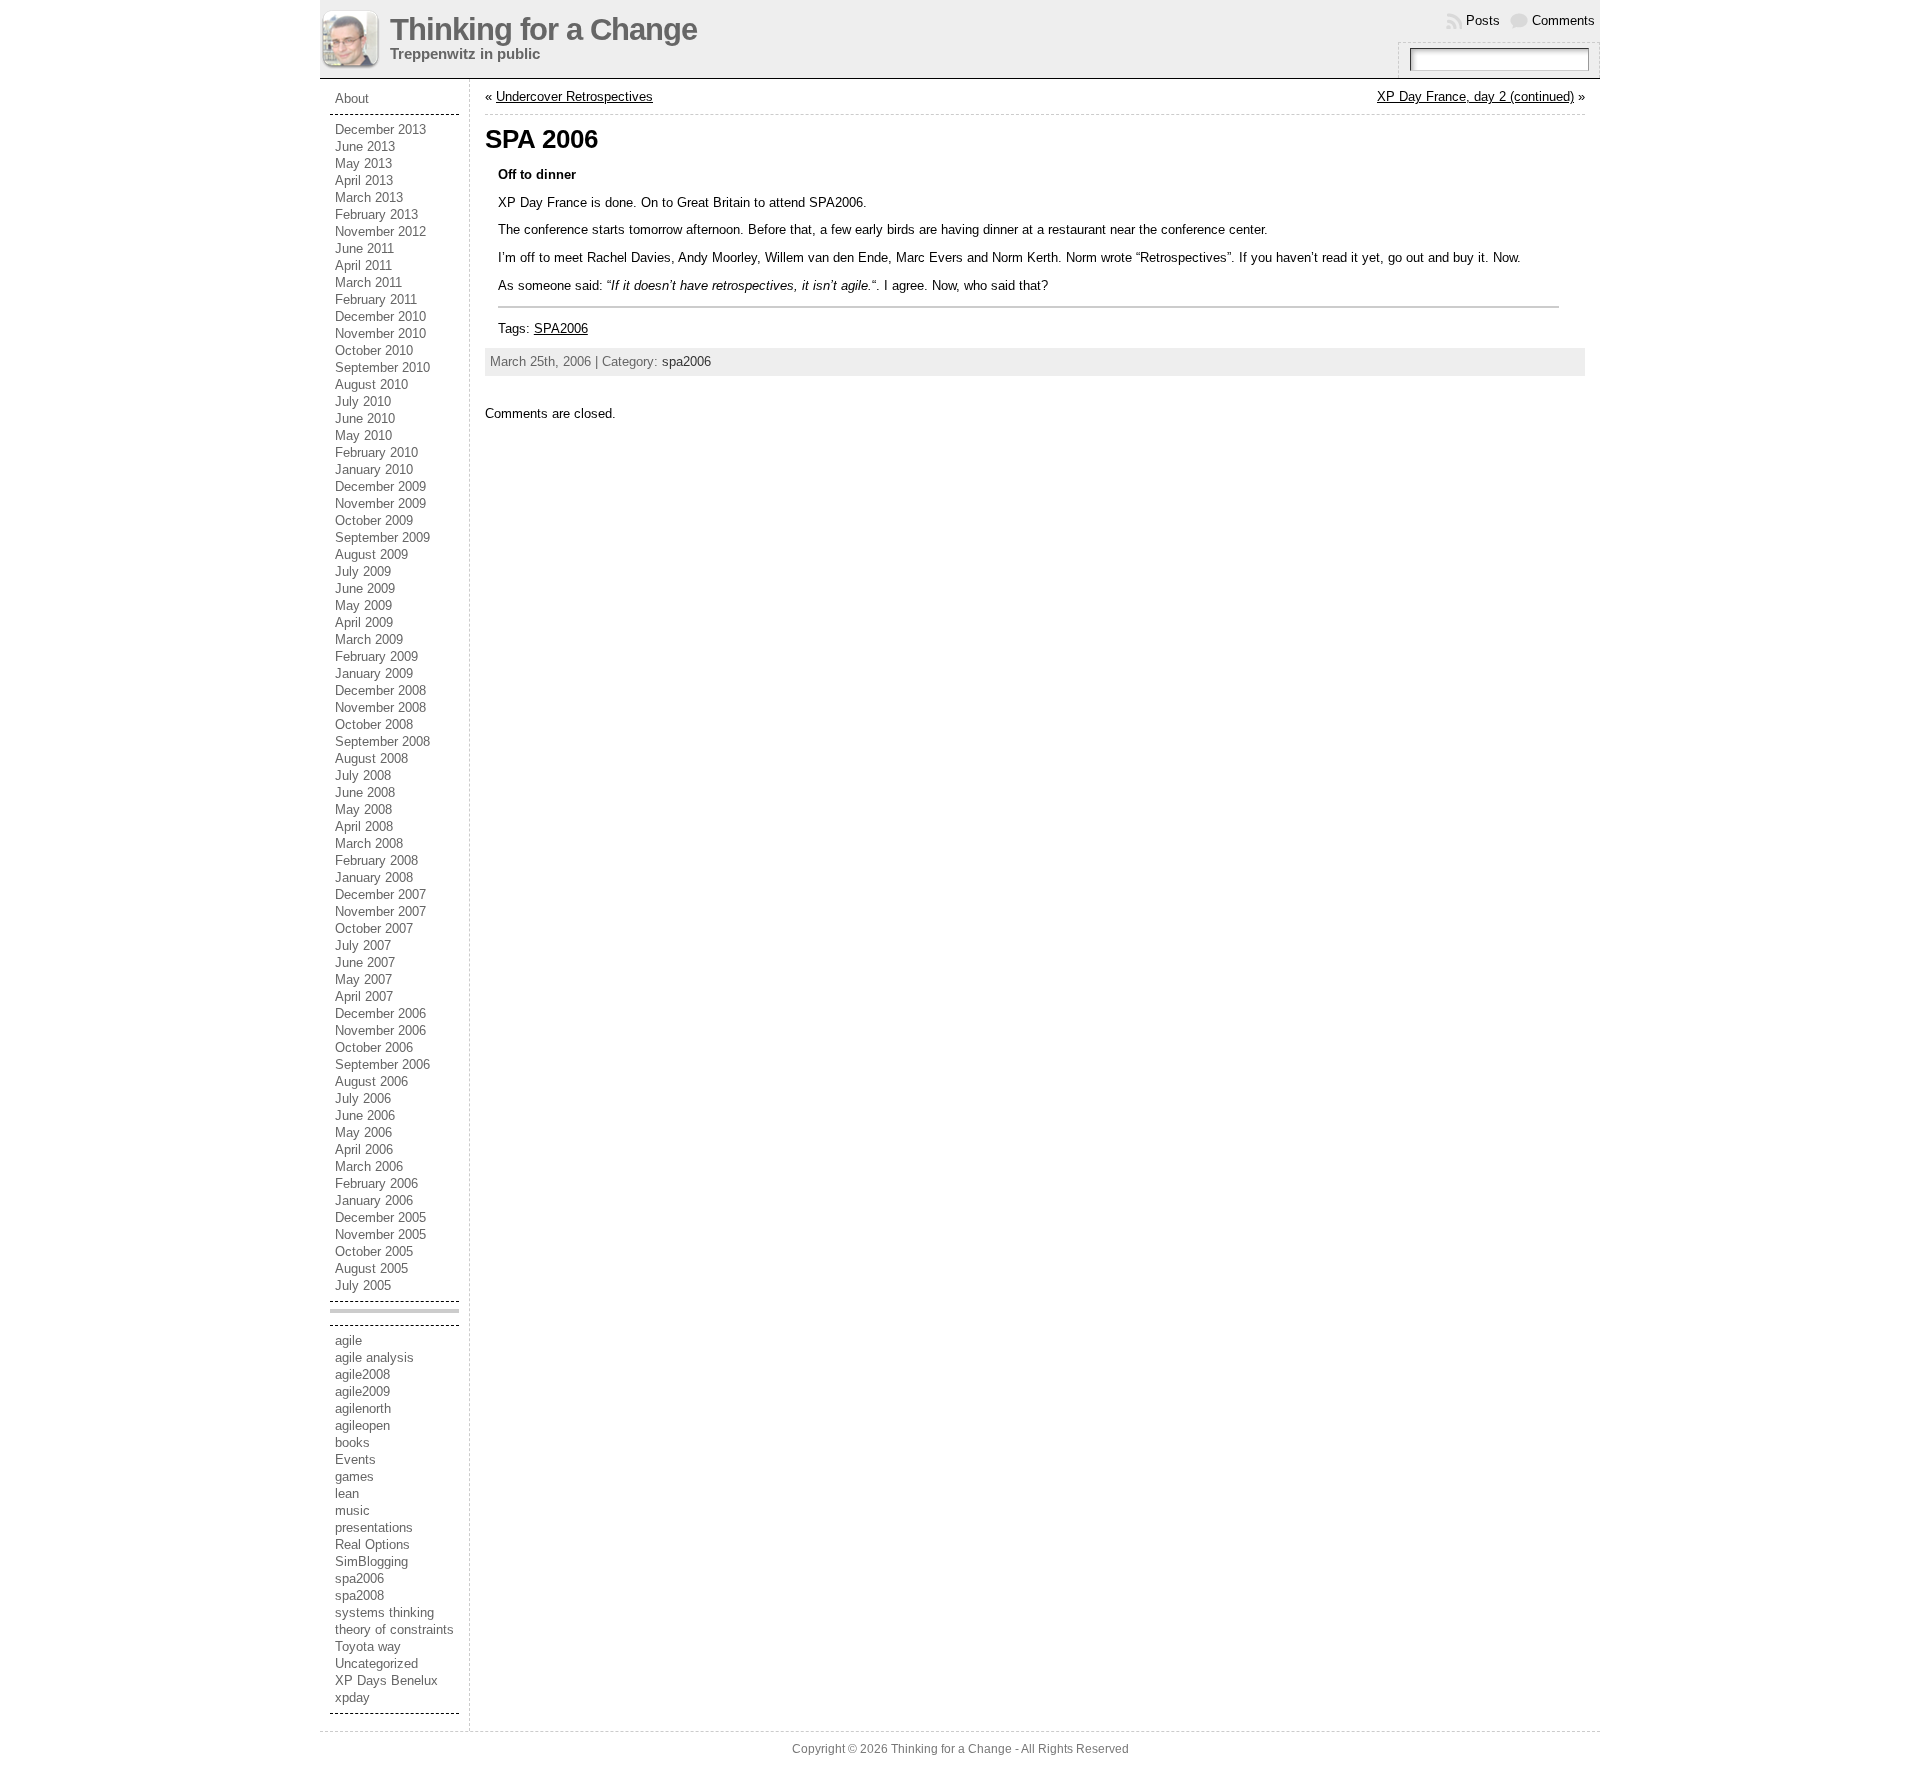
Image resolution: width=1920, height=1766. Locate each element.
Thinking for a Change (543, 29)
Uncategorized (376, 1663)
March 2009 (369, 639)
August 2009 (371, 554)
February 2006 (376, 1183)
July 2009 (363, 571)
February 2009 (376, 656)
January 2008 (374, 877)
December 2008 (380, 690)
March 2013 (369, 197)
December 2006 (380, 1013)
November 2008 (380, 707)
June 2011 (364, 248)
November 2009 (380, 503)
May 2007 (363, 979)
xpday (352, 1697)
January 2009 (374, 673)
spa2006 (359, 1578)
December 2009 (380, 486)
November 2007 (380, 911)
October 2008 (374, 724)
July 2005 (363, 1285)
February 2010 (376, 452)
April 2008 (364, 826)
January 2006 (374, 1200)
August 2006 (371, 1081)
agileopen (362, 1425)
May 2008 (363, 809)
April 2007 (364, 996)
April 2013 (364, 180)
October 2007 (374, 928)
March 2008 (369, 843)
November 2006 (380, 1030)
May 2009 (363, 605)
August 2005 (371, 1268)
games (354, 1476)
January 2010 (374, 469)
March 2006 (369, 1166)
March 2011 (368, 282)
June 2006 (365, 1115)
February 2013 (376, 214)
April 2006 (364, 1149)
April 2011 (363, 265)
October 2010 (374, 350)
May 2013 (363, 163)
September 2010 (382, 367)
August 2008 (371, 758)
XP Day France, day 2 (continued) (1475, 96)
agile (348, 1340)
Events (355, 1459)
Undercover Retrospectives (574, 96)
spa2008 (359, 1595)
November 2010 (380, 333)
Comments (1563, 20)
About (352, 98)
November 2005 (380, 1234)
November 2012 (380, 231)
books (352, 1442)
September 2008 (382, 741)
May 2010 (363, 435)
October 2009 (374, 520)
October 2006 (374, 1047)
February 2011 (376, 299)
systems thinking (384, 1612)
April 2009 (364, 622)
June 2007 (365, 962)
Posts (1483, 20)
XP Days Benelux (386, 1680)
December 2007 (380, 894)
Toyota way (368, 1646)
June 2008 (365, 792)
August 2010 (371, 384)
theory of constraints (394, 1629)
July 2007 (363, 945)
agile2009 (362, 1391)
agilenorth (363, 1408)
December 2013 (380, 129)
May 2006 (363, 1132)
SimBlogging (371, 1561)
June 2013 (365, 146)
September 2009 (382, 537)
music (352, 1510)
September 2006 (382, 1064)
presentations (374, 1527)
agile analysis (374, 1357)
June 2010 (365, 418)
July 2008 (363, 775)
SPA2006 (561, 328)
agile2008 (362, 1374)
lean (347, 1493)
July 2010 (363, 401)
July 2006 (363, 1098)
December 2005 (380, 1217)
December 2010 (380, 316)
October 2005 (374, 1251)
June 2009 (365, 588)
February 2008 (376, 860)
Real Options (372, 1544)
